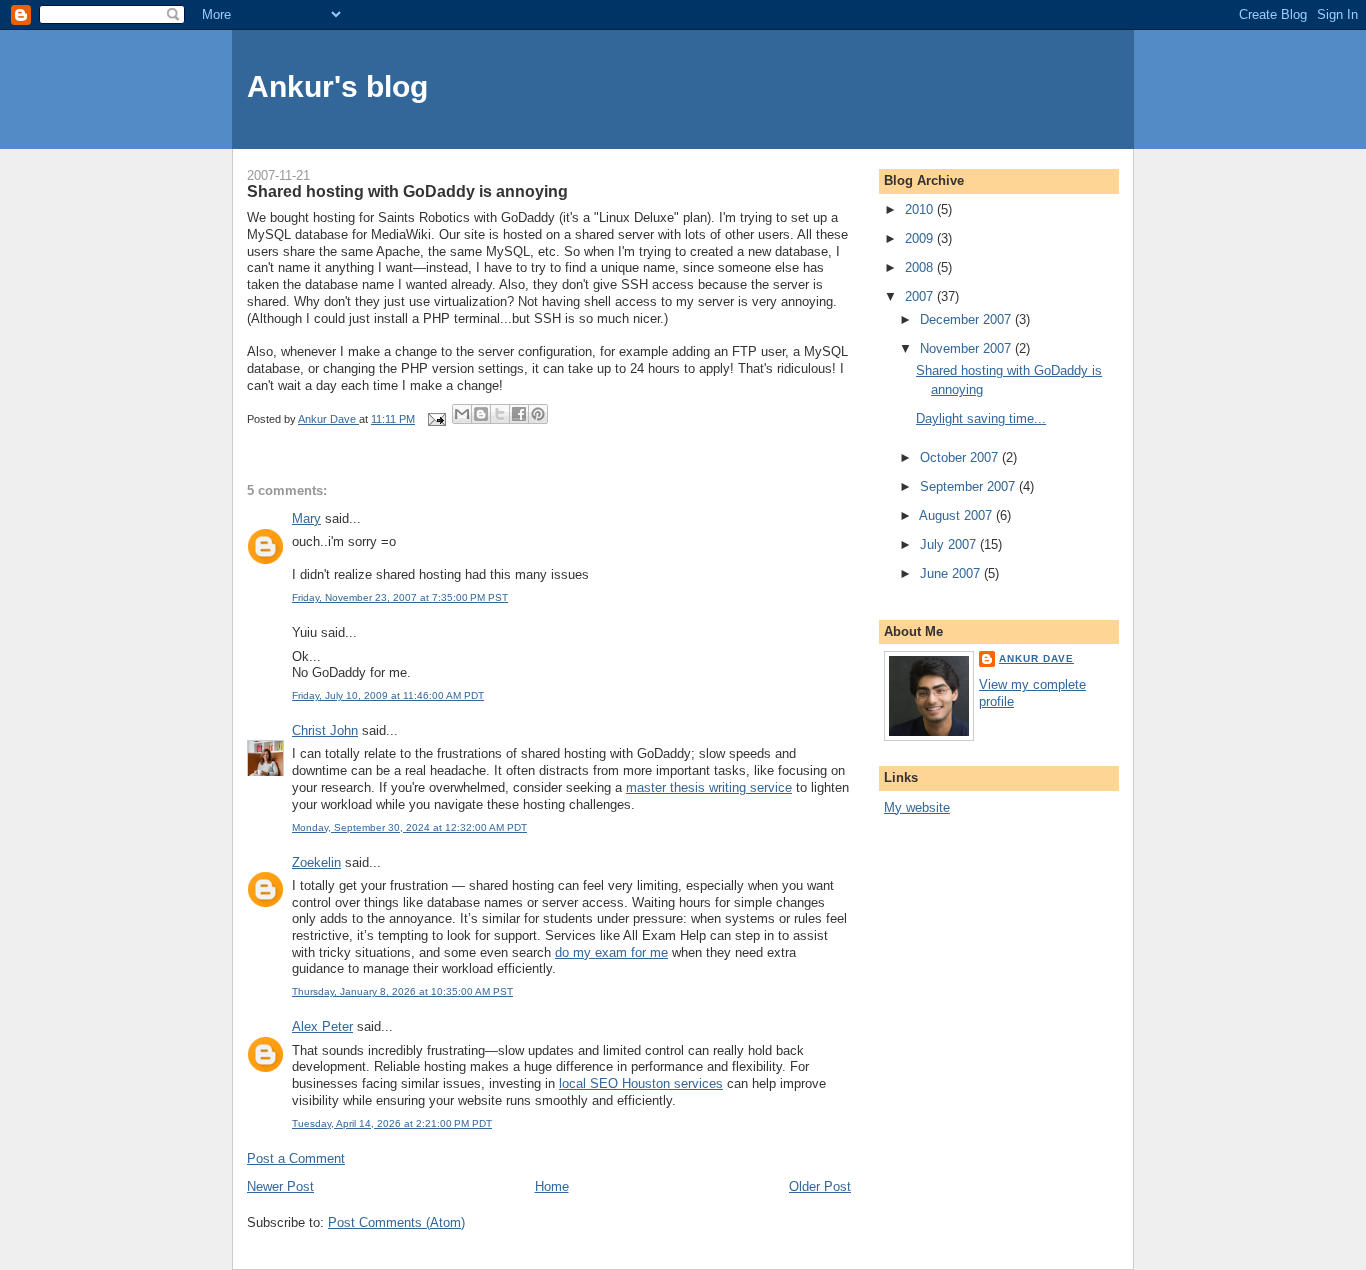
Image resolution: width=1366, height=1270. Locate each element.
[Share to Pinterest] (538, 414)
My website (917, 807)
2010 (921, 209)
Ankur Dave (1036, 658)
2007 (921, 296)
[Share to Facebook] (519, 414)
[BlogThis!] (481, 414)
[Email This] (462, 414)
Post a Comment (296, 1158)
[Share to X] (500, 414)
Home (552, 1186)
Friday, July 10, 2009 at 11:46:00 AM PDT (388, 695)
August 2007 (957, 515)
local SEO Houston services (641, 1083)
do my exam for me (611, 952)
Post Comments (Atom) (396, 1222)
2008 (921, 267)
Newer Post (280, 1186)
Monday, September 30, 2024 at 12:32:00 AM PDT (409, 827)
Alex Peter (322, 1026)
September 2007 (969, 486)
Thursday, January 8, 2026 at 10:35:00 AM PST (402, 991)
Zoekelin (316, 862)
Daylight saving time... (981, 418)
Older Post (820, 1186)
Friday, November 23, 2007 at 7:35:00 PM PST (400, 597)
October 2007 (961, 457)
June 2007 (952, 573)
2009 (921, 238)
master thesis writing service (709, 787)
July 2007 (950, 544)
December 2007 (967, 319)
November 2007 (967, 348)
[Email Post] (435, 419)
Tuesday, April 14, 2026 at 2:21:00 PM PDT (392, 1123)
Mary (306, 518)
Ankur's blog (337, 86)
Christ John (325, 730)
